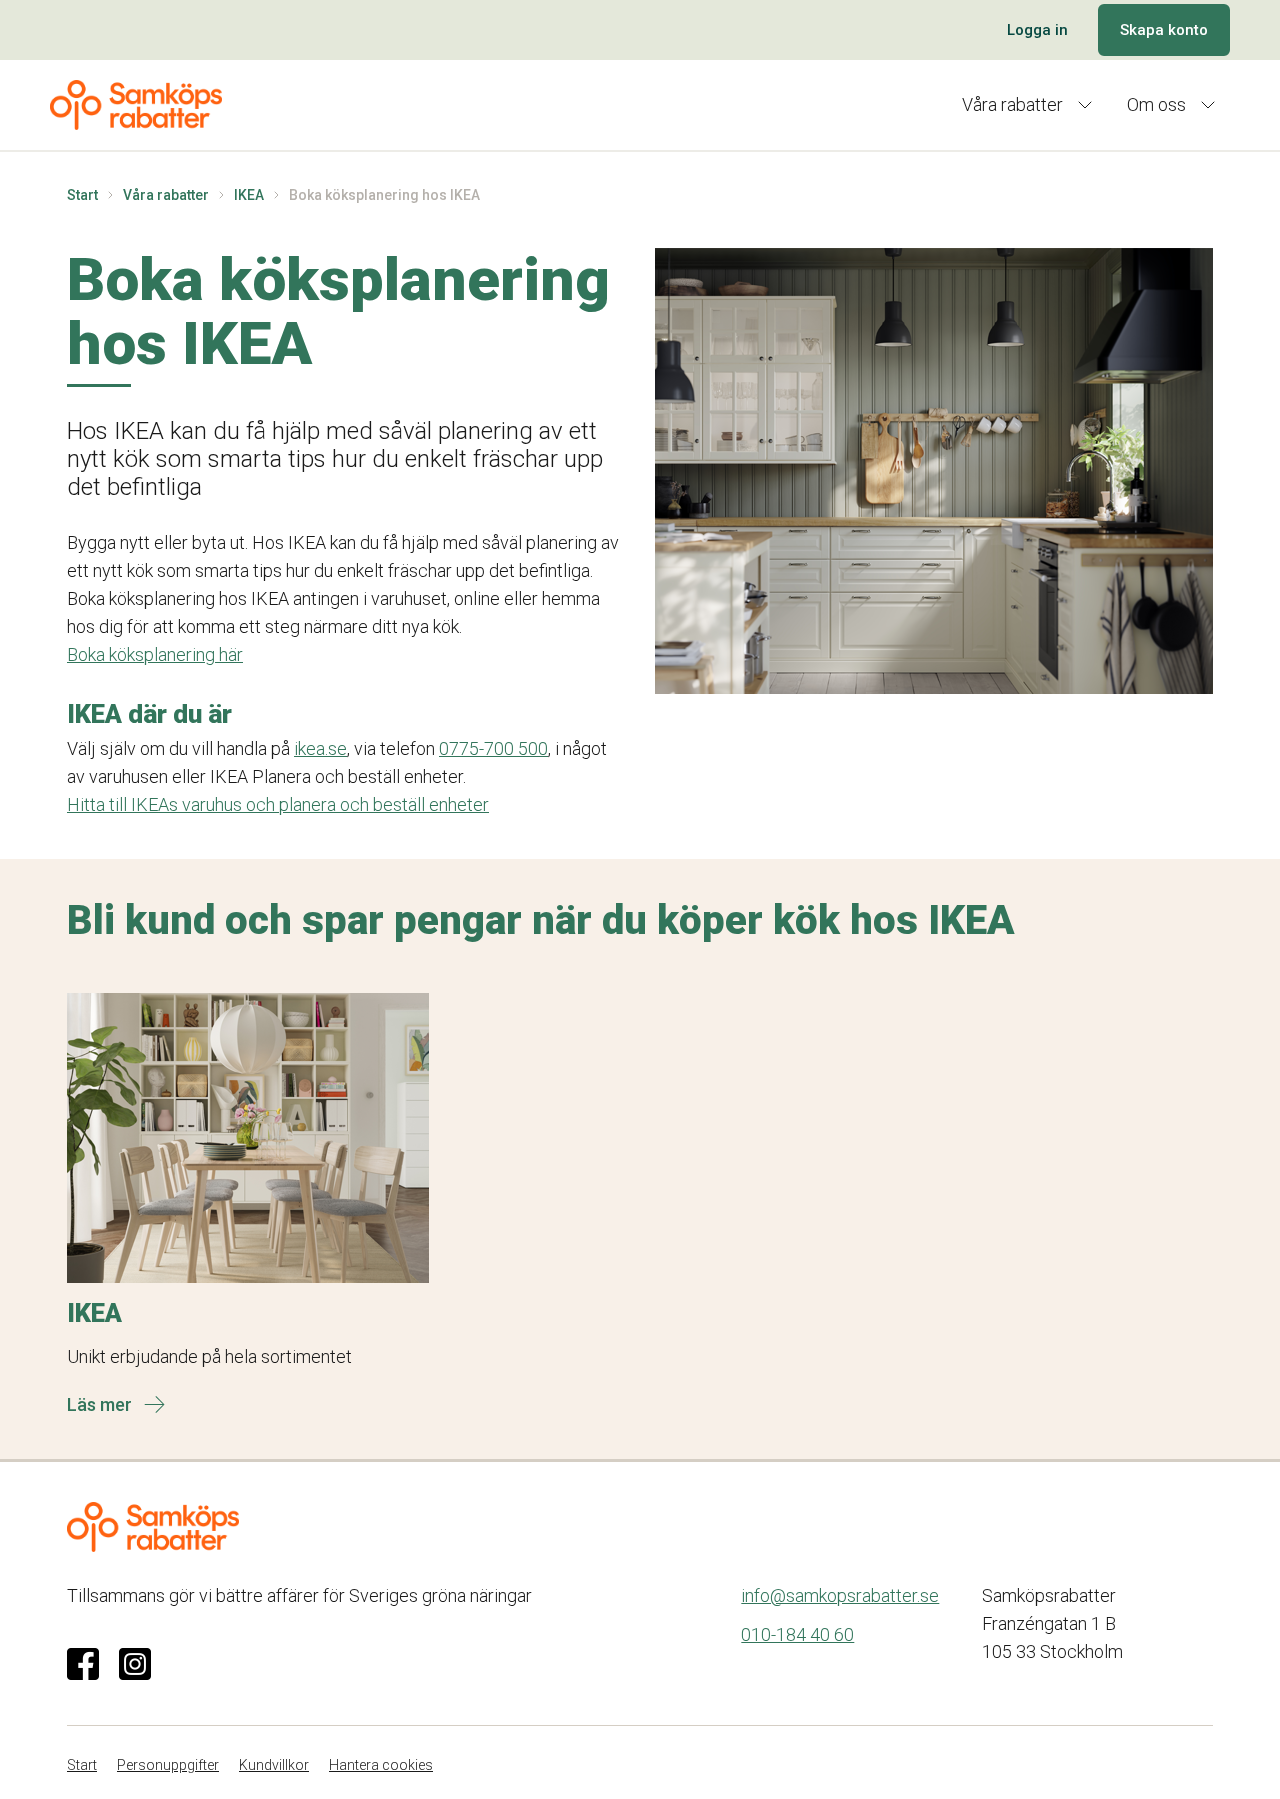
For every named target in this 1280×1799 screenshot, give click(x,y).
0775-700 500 (493, 748)
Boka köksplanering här (155, 654)
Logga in (1037, 30)
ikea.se (320, 748)
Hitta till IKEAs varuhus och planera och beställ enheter (278, 804)
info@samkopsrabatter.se (840, 1595)
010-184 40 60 (797, 1634)
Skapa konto (1164, 30)
